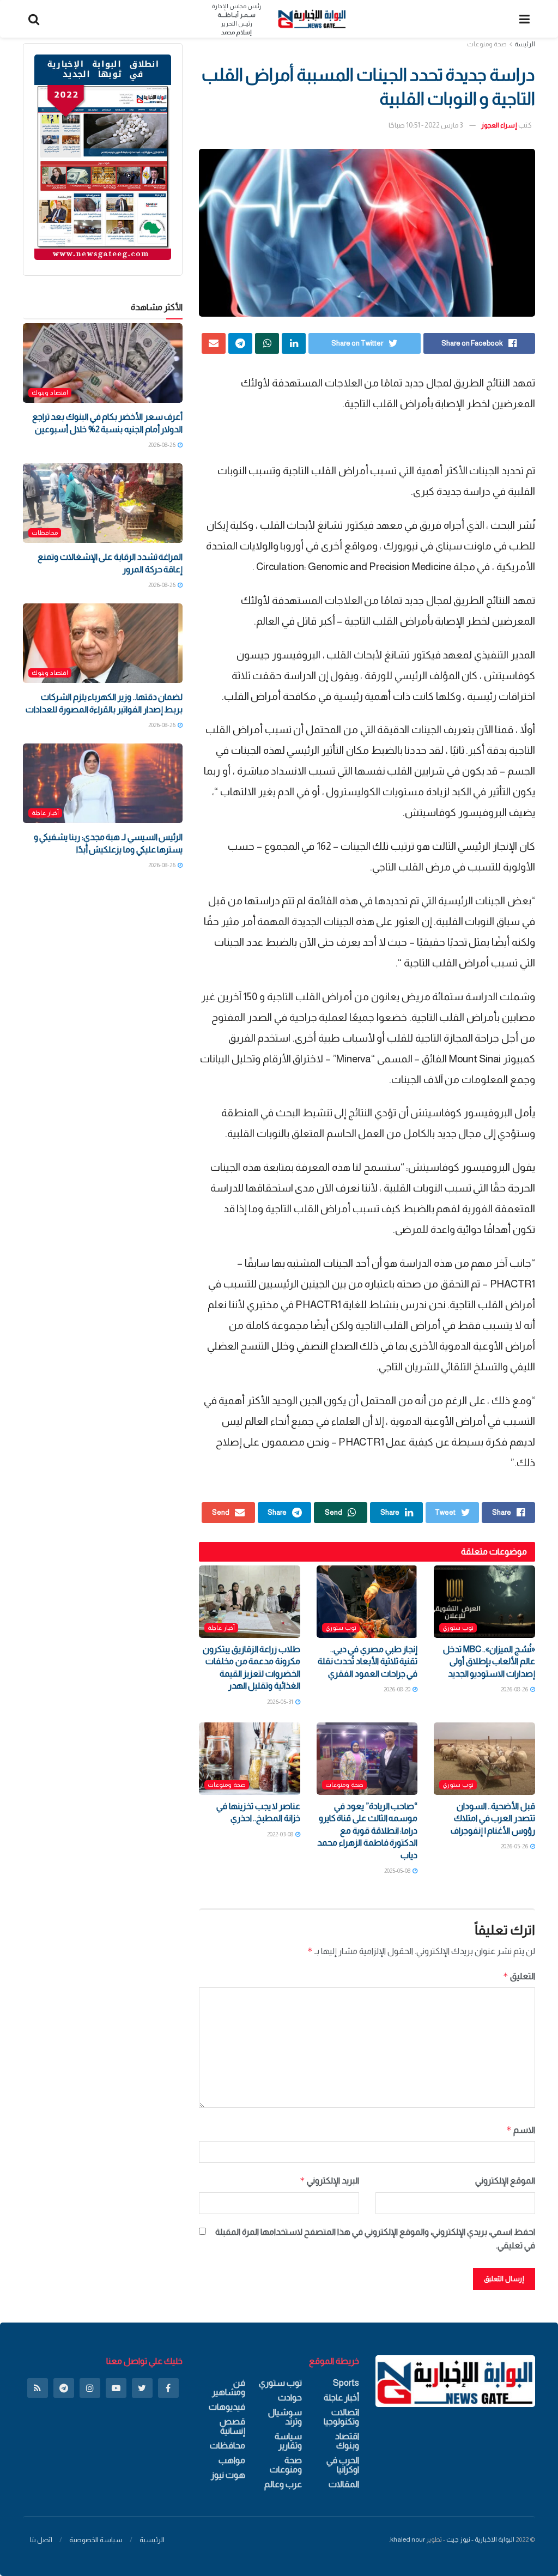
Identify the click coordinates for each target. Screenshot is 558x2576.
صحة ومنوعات (487, 44)
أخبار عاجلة (221, 1628)
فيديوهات (227, 2407)
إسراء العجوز (499, 125)
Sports (346, 2383)
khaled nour (408, 2539)
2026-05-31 (281, 1702)
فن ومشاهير (228, 2387)
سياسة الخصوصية (96, 2540)
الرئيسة (525, 44)
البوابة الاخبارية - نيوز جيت (480, 2539)
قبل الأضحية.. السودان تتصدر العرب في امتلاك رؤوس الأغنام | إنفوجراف (493, 1818)
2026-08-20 (398, 1689)
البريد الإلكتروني (329, 2181)
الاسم (521, 2130)
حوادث (290, 2397)
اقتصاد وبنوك (50, 392)
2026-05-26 (515, 1846)
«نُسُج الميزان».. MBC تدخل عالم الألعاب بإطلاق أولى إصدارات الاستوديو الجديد (489, 1661)
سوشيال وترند (285, 2417)
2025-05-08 (398, 1871)
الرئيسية (152, 2540)
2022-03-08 (281, 1834)
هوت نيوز (228, 2475)
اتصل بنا (41, 2540)
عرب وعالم (283, 2484)
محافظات (45, 533)
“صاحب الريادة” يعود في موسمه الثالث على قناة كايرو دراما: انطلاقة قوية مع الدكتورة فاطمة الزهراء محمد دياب (367, 1831)
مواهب (232, 2460)
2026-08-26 (515, 1689)
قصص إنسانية (232, 2426)
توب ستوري (458, 1628)
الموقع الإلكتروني (505, 2181)
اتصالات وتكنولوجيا (341, 2417)
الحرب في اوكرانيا (342, 2465)
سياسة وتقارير (288, 2441)
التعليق (519, 1976)
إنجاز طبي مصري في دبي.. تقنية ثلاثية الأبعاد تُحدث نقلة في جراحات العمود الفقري (368, 1661)
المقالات (344, 2484)
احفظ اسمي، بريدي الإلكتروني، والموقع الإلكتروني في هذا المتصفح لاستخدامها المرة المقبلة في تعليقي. (375, 2239)
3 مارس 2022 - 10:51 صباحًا (426, 125)
